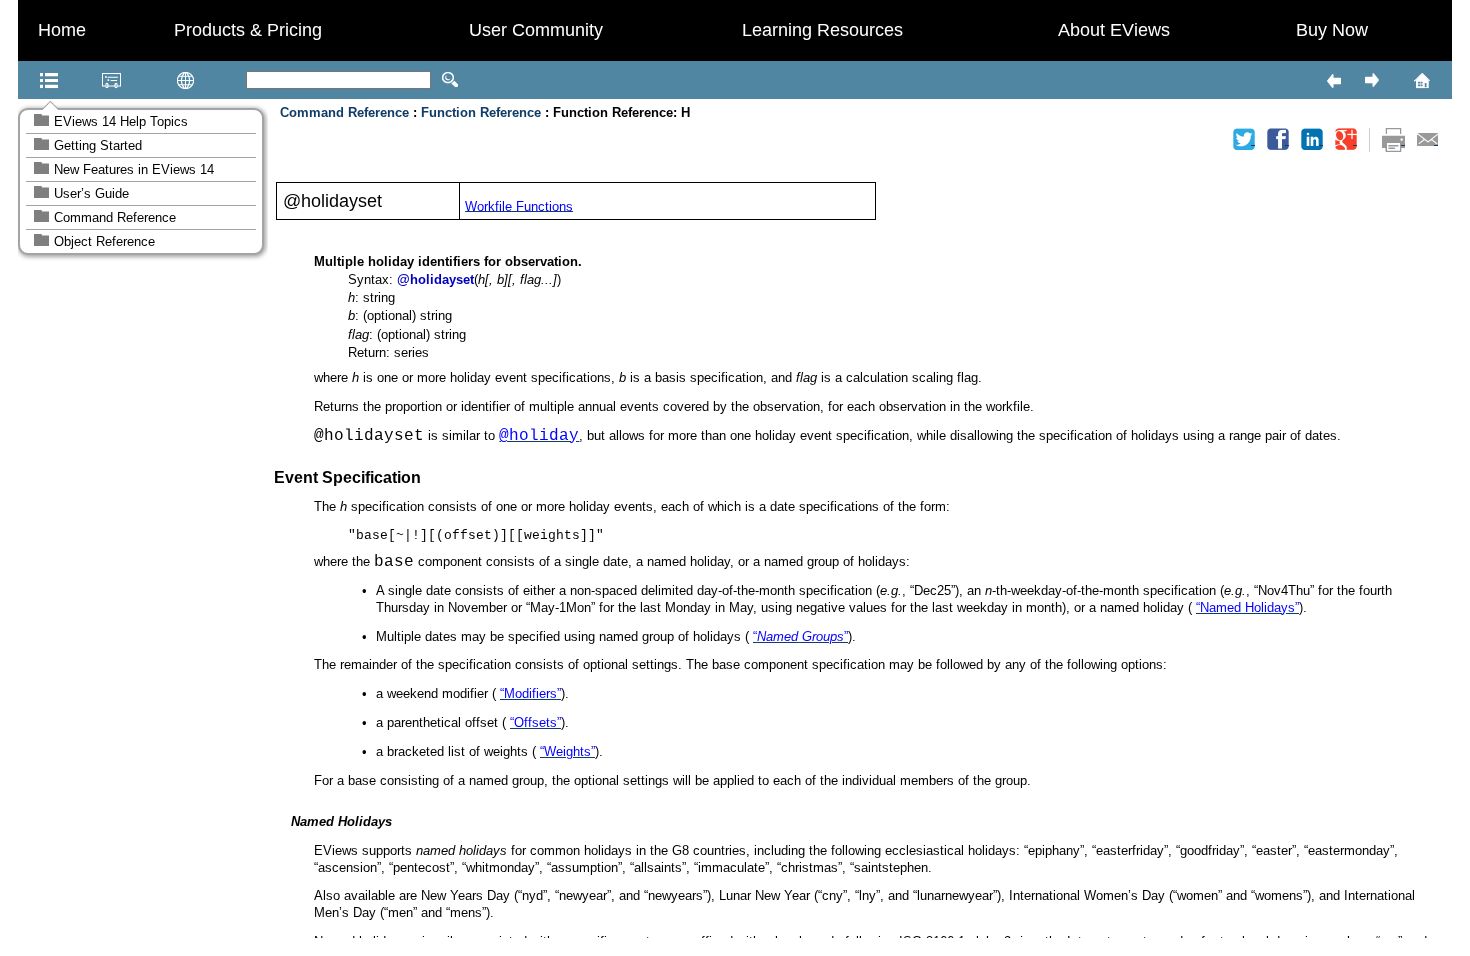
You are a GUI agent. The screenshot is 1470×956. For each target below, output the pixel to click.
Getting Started (98, 145)
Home (62, 30)
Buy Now (1332, 30)
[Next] (1371, 80)
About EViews (1114, 30)
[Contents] (24, 80)
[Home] (1396, 80)
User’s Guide (91, 193)
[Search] (450, 80)
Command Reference (115, 217)
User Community (536, 30)
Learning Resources (822, 30)
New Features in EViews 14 (134, 169)
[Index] (86, 80)
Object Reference (104, 241)
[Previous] (1333, 80)
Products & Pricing (248, 30)
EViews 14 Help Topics (121, 121)
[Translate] (154, 80)
